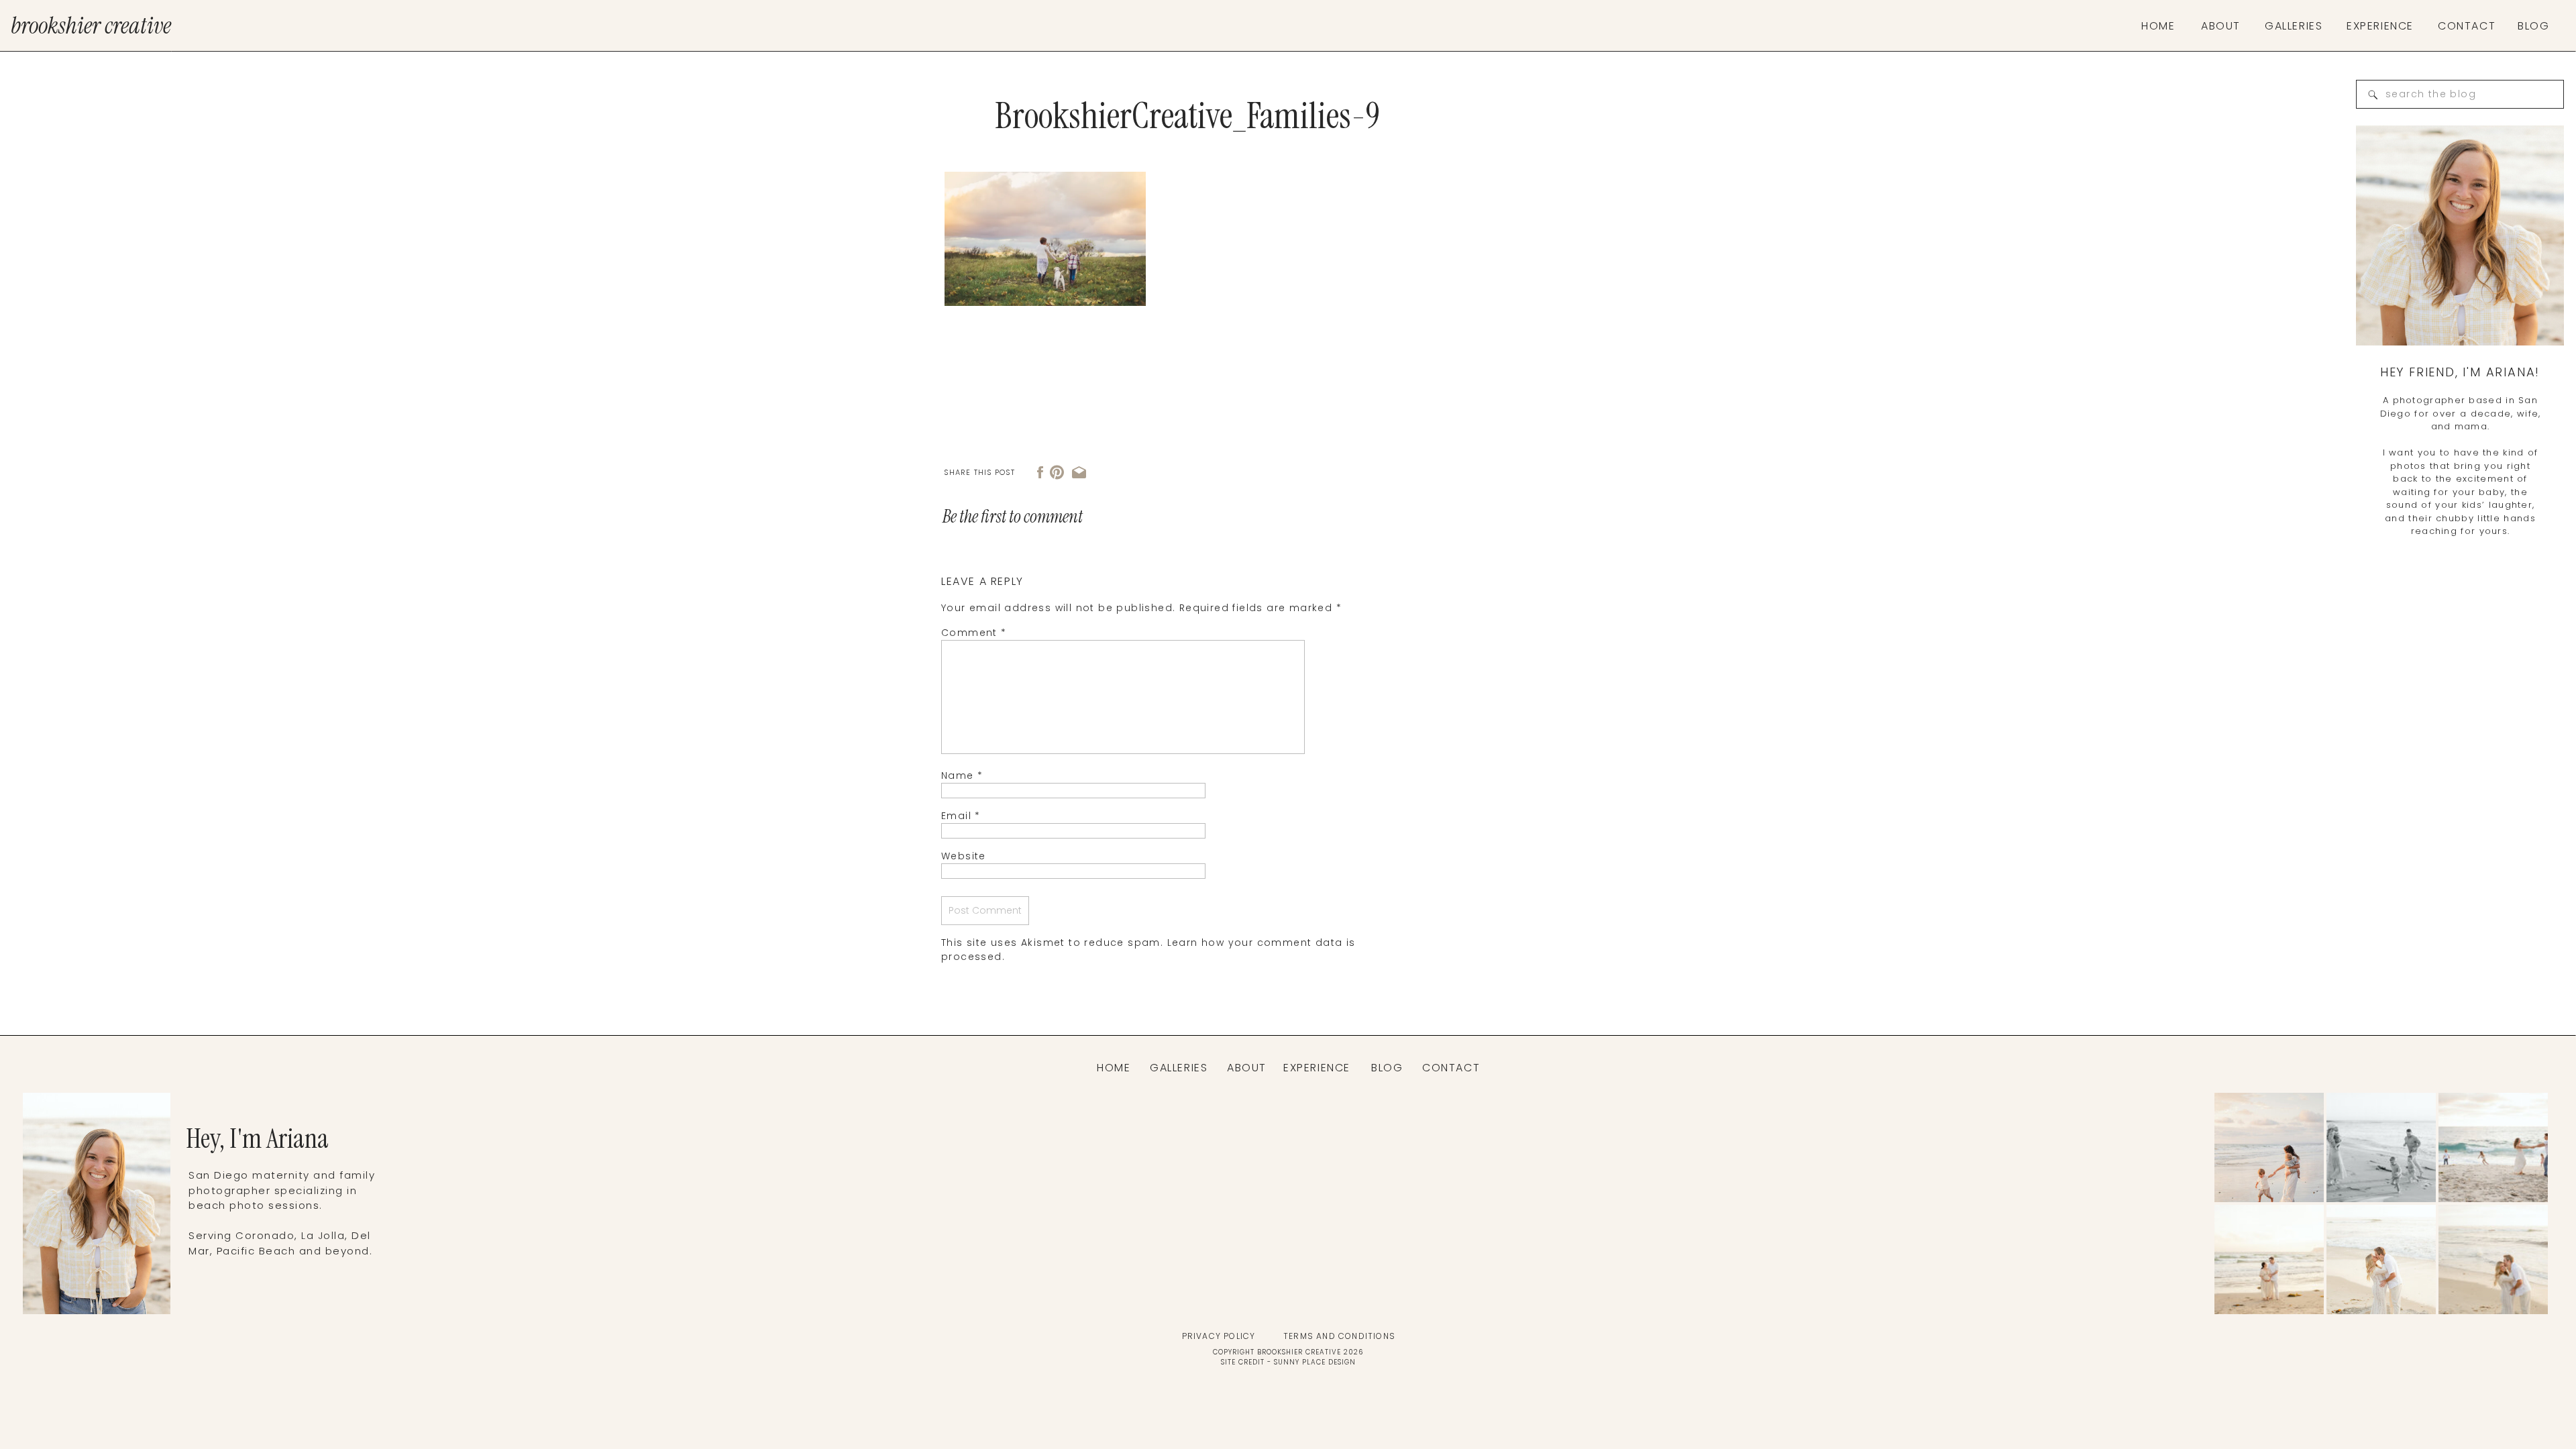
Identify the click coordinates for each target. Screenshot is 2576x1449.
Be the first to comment (1013, 517)
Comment (974, 633)
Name (962, 775)
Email (961, 816)
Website (964, 856)
